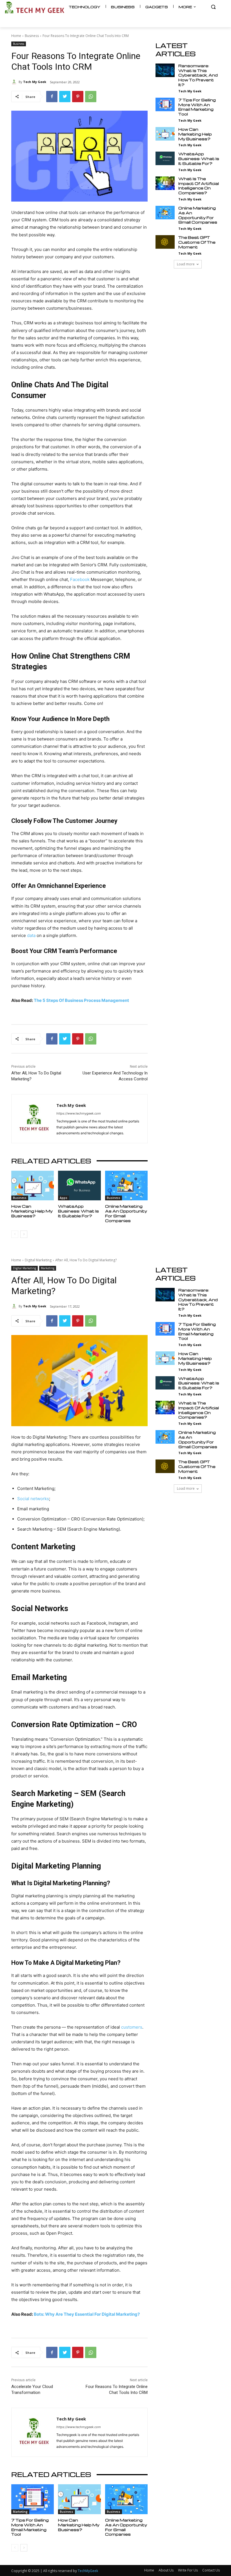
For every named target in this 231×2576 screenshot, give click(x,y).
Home (16, 36)
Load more (186, 264)
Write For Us (188, 2570)
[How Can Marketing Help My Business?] (33, 1186)
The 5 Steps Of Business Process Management (81, 1000)
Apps (64, 1198)
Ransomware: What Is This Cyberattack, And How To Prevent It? (198, 75)
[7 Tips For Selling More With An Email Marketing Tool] (165, 104)
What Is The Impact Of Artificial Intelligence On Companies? (199, 186)
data (31, 935)
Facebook (80, 579)
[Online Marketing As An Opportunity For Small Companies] (126, 1186)
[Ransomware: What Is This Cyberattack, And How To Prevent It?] (165, 70)
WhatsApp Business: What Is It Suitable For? (78, 1211)
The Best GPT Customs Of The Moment (197, 242)
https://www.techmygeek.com (79, 1113)
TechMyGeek (88, 2571)
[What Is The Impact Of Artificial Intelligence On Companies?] (165, 183)
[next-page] (24, 1234)
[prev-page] (15, 1234)
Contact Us (211, 2570)
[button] (213, 7)
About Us (166, 2570)
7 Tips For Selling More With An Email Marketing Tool (197, 107)
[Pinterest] (78, 97)
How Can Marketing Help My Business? (32, 1211)
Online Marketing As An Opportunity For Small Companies (126, 1213)
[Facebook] (52, 97)
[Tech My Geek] (15, 82)
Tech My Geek (35, 82)
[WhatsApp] (91, 97)
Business (32, 36)
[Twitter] (65, 97)
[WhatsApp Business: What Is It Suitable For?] (79, 1186)
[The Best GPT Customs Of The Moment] (165, 242)
